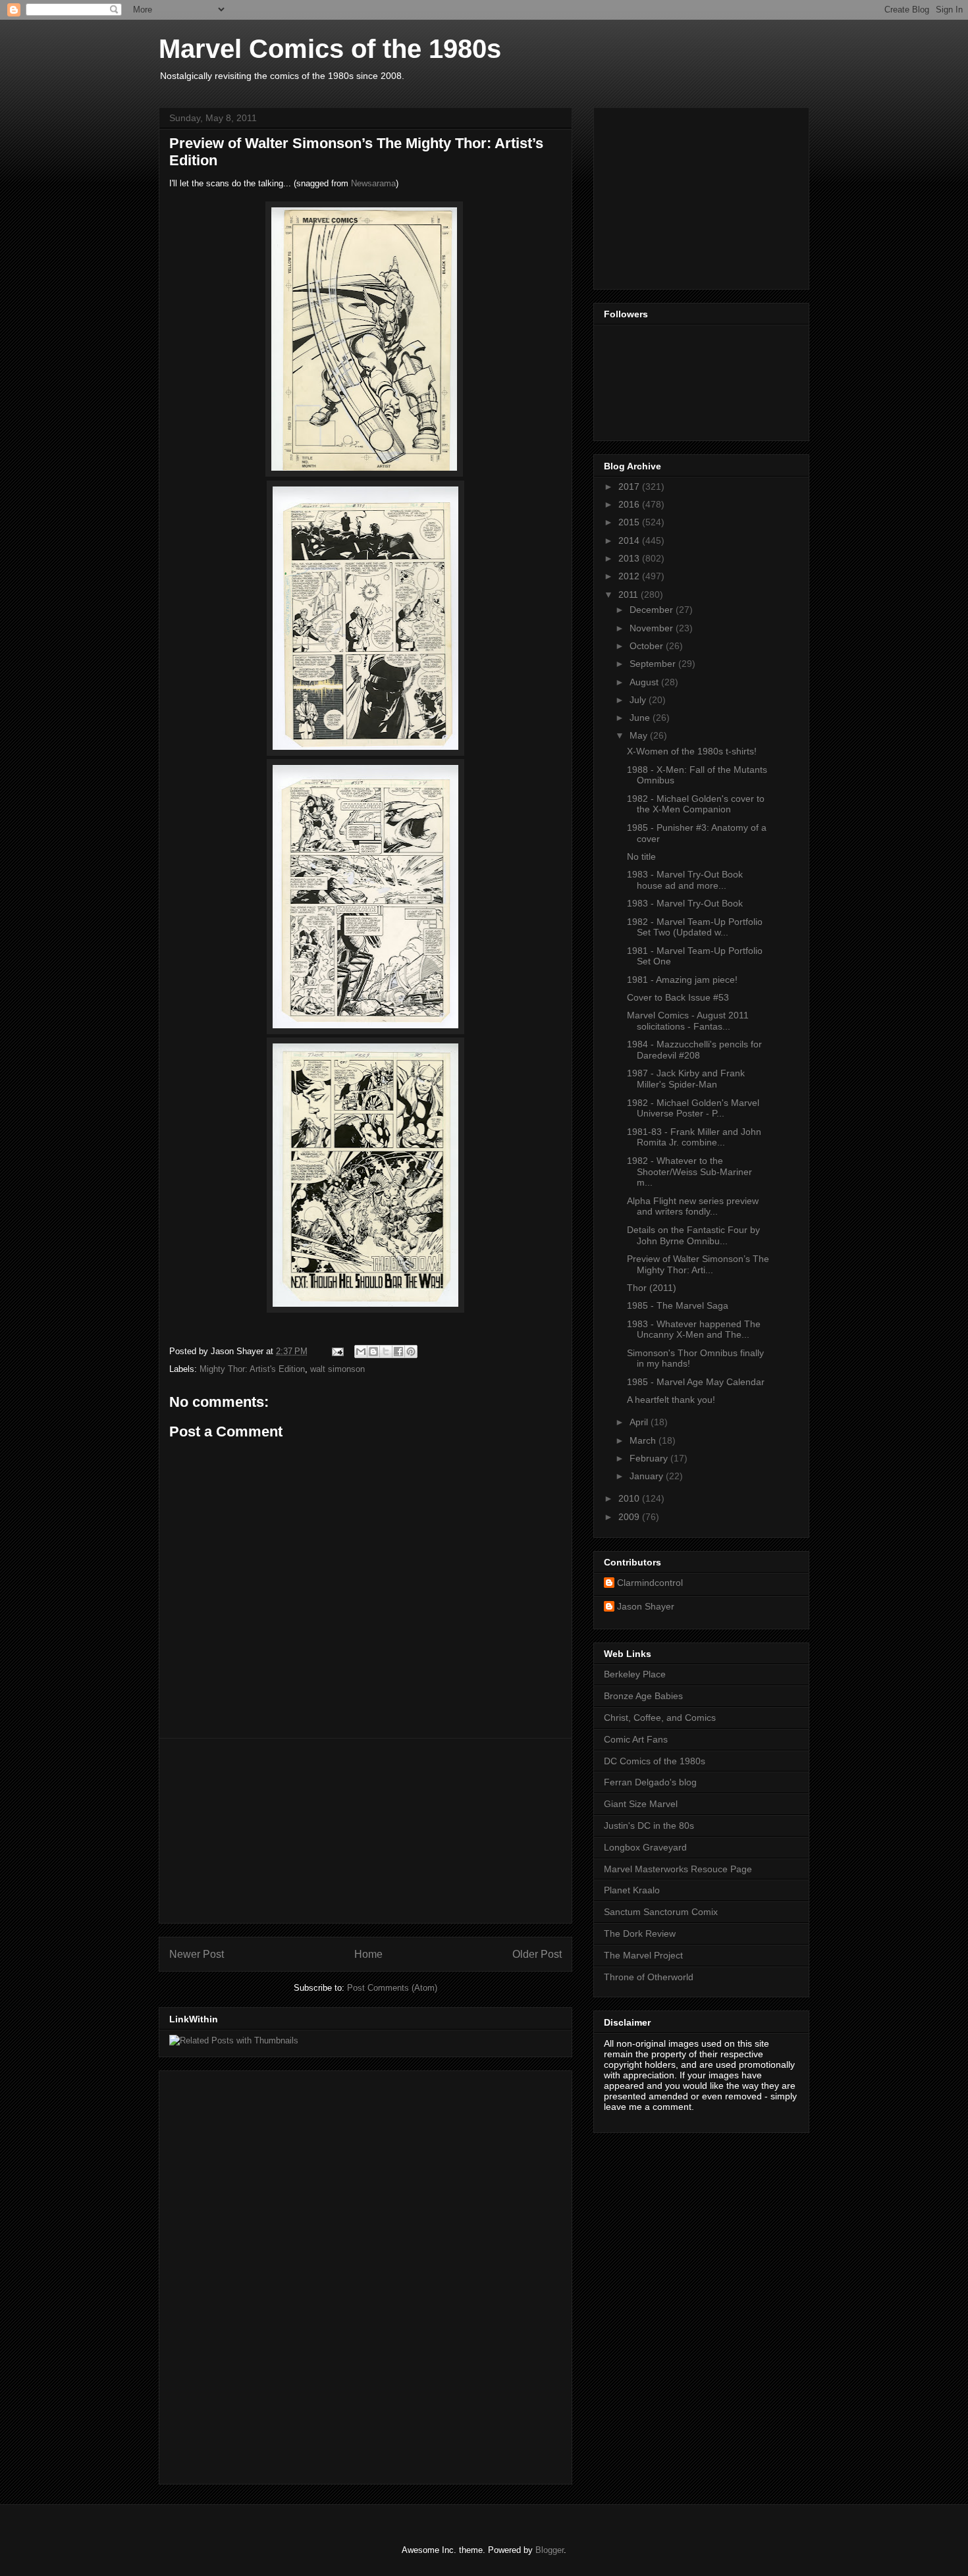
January (648, 1476)
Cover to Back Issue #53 (678, 997)
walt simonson (337, 1369)
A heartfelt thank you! (671, 1400)
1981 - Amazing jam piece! (682, 980)
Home (368, 1954)
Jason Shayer (646, 1606)
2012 (630, 576)
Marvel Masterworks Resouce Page (678, 1869)
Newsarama (373, 183)
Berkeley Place (635, 1674)
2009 (630, 1517)
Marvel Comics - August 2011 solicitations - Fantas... (688, 1021)
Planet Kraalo (632, 1890)
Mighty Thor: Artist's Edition (252, 1369)
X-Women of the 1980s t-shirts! (692, 751)
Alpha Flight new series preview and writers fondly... (693, 1206)
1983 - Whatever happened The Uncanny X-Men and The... (694, 1329)
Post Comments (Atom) (392, 1988)
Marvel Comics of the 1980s (330, 49)
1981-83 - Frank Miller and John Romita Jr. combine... (694, 1137)
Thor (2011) (652, 1288)
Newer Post (197, 1954)
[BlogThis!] (373, 1352)
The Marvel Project (643, 1955)
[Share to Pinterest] (411, 1352)
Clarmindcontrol (650, 1583)
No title (641, 856)
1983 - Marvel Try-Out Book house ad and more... (685, 880)
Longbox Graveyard (645, 1847)
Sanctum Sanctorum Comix (661, 1912)
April (640, 1422)
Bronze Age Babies (643, 1696)
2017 (630, 486)
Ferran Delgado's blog (650, 1782)
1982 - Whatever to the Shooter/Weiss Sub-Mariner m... (689, 1172)
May (640, 735)
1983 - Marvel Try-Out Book (685, 903)
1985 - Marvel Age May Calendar (696, 1382)
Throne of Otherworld (649, 1977)
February (650, 1458)
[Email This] (361, 1352)
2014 (630, 540)
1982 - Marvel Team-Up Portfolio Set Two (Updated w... (695, 927)
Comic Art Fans (636, 1739)
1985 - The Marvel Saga (678, 1305)
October (648, 646)
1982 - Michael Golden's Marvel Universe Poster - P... (693, 1108)
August (645, 682)
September (654, 664)
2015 (630, 522)
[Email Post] (337, 1351)
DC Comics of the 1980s (655, 1761)
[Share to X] (386, 1352)
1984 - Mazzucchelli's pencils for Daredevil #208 (694, 1050)
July (639, 700)
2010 (630, 1498)
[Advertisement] (365, 1831)
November (653, 628)
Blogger (550, 2550)
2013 (630, 558)
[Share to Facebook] (398, 1352)
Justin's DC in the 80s (649, 1826)
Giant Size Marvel (641, 1804)
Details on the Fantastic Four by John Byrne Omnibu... (693, 1235)
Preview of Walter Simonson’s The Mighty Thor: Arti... (698, 1264)
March (644, 1440)
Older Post (537, 1954)
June (641, 718)
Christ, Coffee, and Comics (660, 1718)
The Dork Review (640, 1933)
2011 (630, 594)
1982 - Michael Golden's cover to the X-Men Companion (696, 804)
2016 (630, 504)
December (653, 610)
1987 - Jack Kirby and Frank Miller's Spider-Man (686, 1079)
